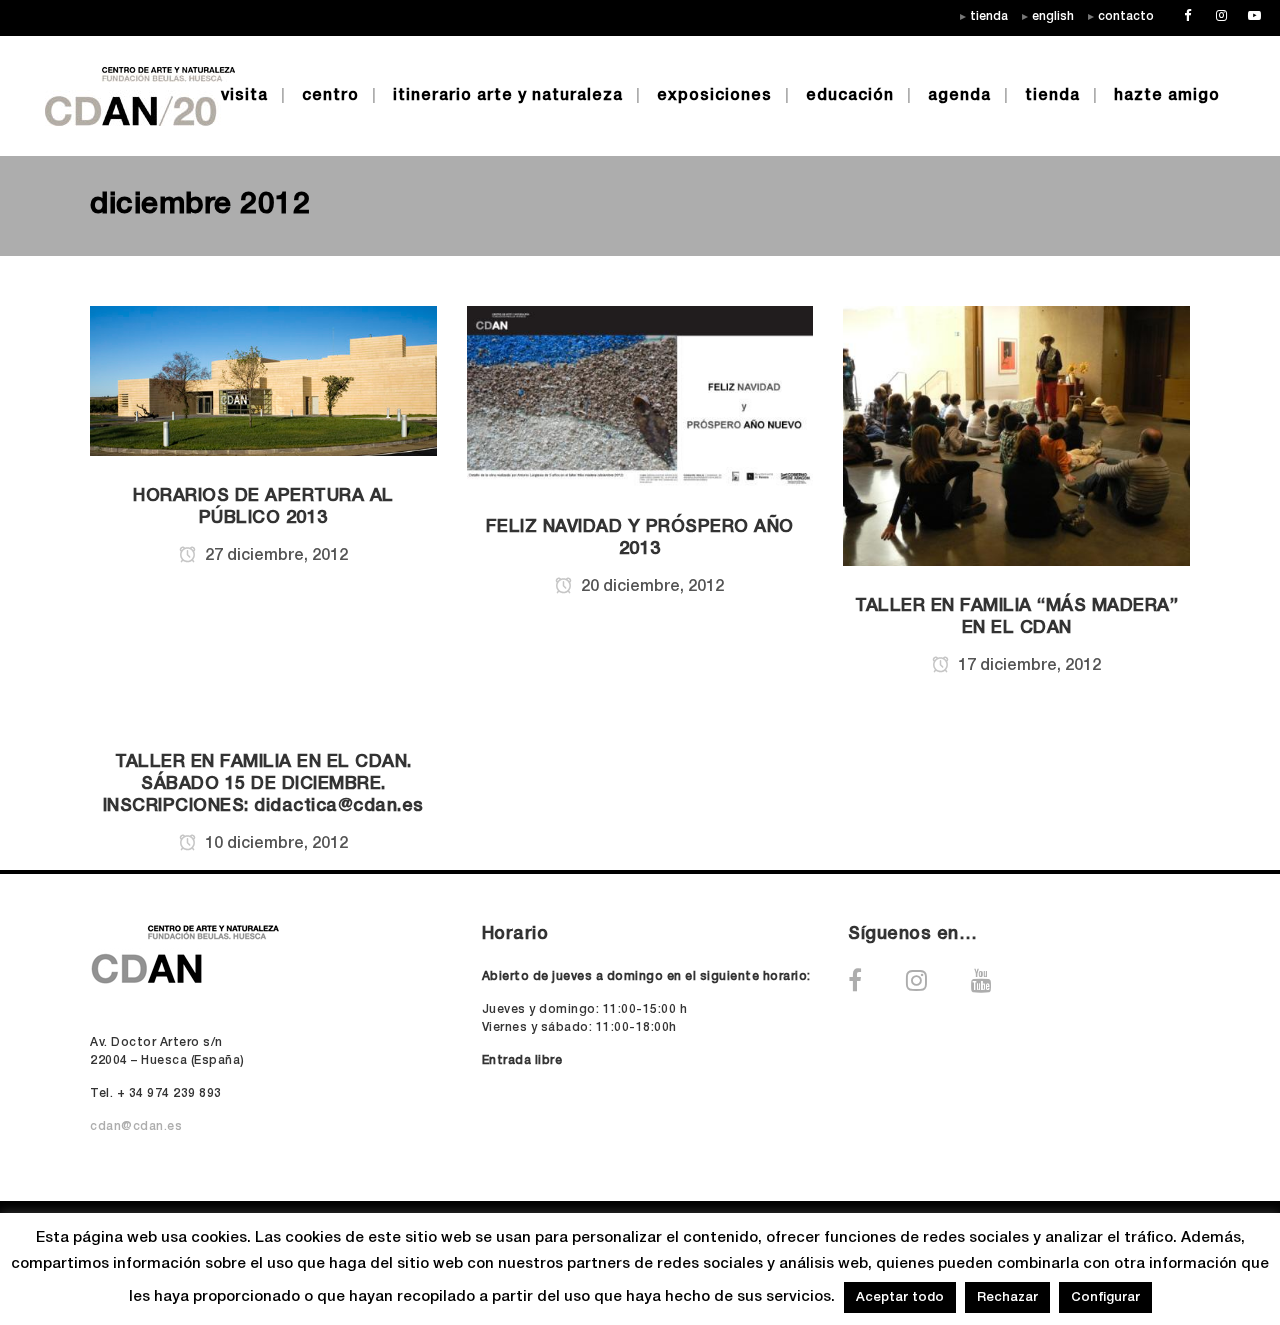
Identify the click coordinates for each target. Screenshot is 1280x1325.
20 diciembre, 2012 (650, 587)
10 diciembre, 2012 (274, 844)
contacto (1126, 16)
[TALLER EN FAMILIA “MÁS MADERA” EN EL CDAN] (1016, 436)
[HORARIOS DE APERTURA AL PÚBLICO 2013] (263, 380)
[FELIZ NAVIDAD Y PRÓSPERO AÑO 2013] (640, 396)
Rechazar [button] (1007, 1297)
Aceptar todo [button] (900, 1297)
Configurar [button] (1105, 1297)
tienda (989, 16)
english (1053, 16)
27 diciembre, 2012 (274, 556)
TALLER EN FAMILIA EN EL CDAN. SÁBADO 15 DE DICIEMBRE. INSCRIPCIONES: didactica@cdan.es (263, 784)
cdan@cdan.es (136, 1126)
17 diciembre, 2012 (1027, 666)
